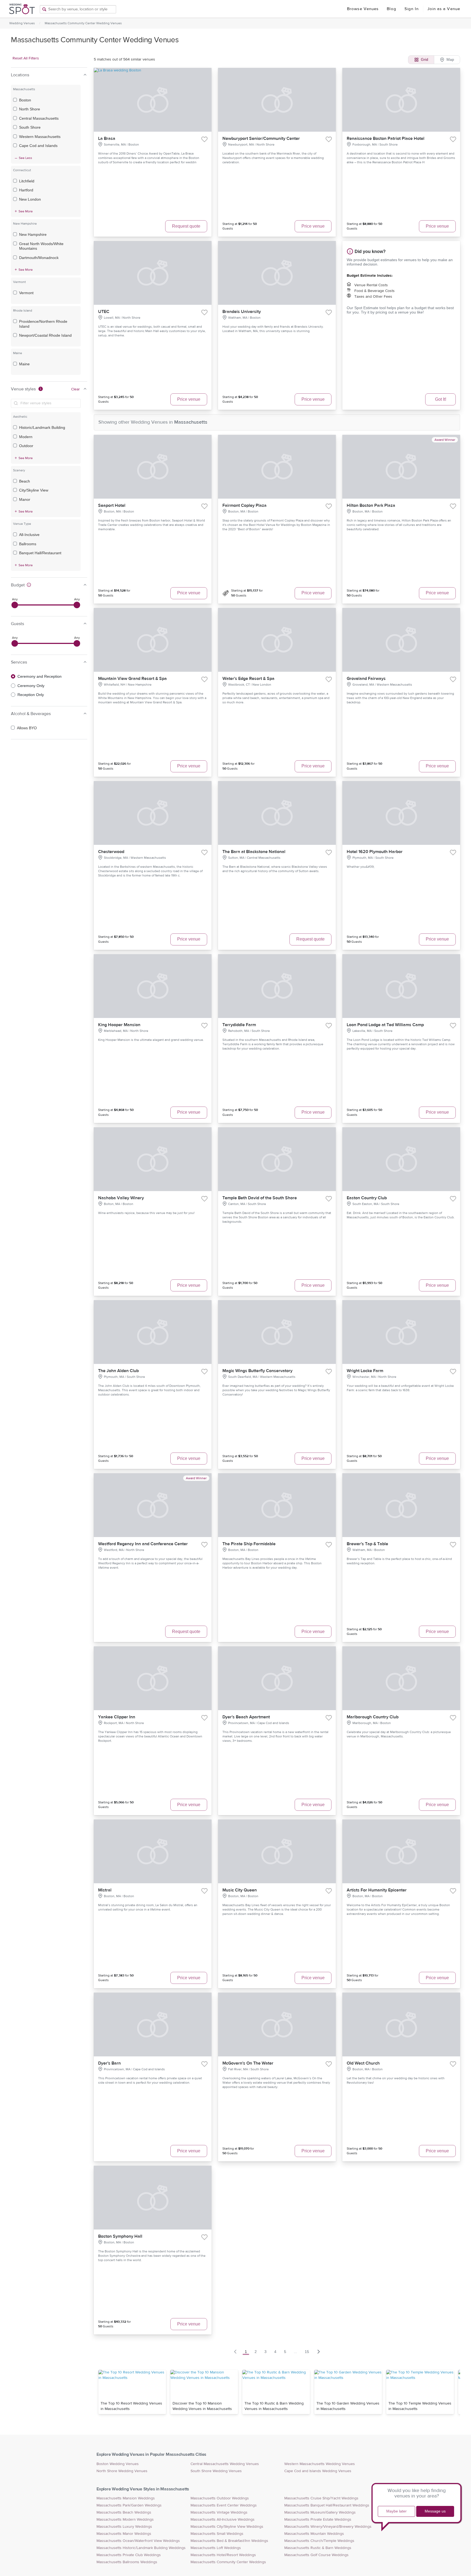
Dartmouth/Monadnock (39, 258)
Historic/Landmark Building (42, 427)
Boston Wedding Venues (118, 2464)
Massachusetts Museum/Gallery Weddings (320, 2512)
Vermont (26, 293)
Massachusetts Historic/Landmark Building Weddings (141, 2548)
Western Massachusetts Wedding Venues (320, 2464)
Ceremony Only (31, 686)
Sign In (412, 9)
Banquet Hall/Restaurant (40, 553)
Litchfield (27, 181)
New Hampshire (33, 234)
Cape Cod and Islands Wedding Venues (318, 2471)
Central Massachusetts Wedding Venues (225, 2464)
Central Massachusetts (39, 118)
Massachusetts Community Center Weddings (228, 2562)
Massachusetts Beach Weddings (124, 2512)
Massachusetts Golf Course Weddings (316, 2555)
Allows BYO (27, 728)
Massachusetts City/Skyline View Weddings (227, 2527)
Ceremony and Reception (40, 676)
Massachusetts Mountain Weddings (314, 2534)
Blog (391, 9)
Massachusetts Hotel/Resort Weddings (223, 2555)
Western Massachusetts (40, 137)
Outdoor (26, 446)
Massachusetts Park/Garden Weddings (129, 2505)
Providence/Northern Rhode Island (43, 324)
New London (30, 199)
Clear (76, 389)
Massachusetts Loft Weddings (216, 2548)
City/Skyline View (34, 490)
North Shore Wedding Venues (122, 2471)
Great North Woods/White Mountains (41, 246)
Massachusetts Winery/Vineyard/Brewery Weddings (328, 2527)
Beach (25, 481)
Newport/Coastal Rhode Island (45, 335)
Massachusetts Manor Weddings (124, 2534)
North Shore (30, 109)
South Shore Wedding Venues (216, 2471)
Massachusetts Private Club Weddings (129, 2555)
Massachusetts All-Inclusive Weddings (223, 2520)
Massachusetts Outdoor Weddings (220, 2498)
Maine (24, 364)
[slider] (15, 605)
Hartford (26, 190)
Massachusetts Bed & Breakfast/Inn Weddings (229, 2541)
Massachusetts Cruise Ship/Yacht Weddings (321, 2498)
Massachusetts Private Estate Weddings (318, 2520)
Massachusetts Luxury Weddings (124, 2527)
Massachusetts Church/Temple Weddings (319, 2541)
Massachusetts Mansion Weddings (126, 2498)
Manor (25, 499)
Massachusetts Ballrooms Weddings (127, 2562)
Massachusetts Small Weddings (217, 2534)
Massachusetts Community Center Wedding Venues (83, 23)
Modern (26, 437)
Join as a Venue (444, 9)
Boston (25, 100)
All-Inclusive (29, 535)
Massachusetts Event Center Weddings (224, 2505)
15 (307, 2352)
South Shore (30, 127)
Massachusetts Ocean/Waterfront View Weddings (138, 2541)
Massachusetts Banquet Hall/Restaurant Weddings (327, 2505)
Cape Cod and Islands (38, 146)
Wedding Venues (22, 23)
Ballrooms (28, 544)
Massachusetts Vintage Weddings (219, 2512)
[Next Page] (319, 2352)
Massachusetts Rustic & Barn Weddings (318, 2548)
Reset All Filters (26, 58)
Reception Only (31, 695)
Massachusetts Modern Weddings (125, 2520)
